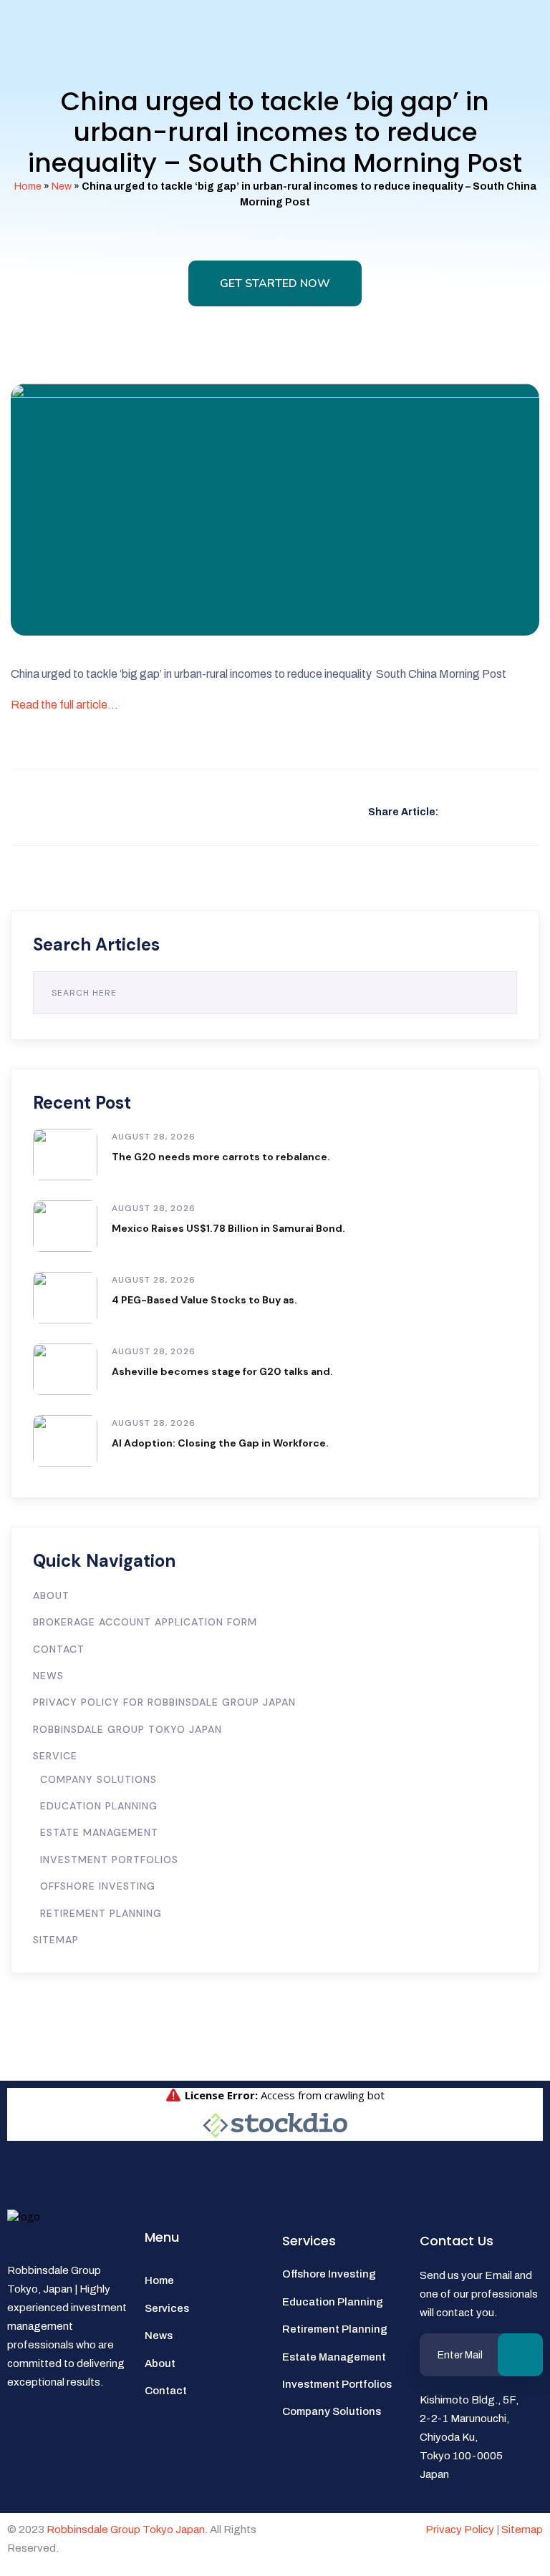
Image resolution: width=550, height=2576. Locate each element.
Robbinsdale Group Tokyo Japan (127, 1729)
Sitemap (56, 1940)
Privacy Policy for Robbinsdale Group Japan (164, 1702)
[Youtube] (63, 2441)
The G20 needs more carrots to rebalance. (221, 1157)
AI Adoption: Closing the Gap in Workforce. (220, 1443)
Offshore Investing (98, 1886)
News (48, 1676)
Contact (59, 1649)
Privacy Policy (460, 2529)
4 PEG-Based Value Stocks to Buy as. (204, 1300)
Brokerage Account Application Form (145, 1622)
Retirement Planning (101, 1913)
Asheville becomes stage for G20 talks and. (222, 1371)
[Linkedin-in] (25, 2482)
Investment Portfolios (109, 1860)
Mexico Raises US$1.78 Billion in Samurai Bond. (228, 1228)
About (51, 1595)
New (62, 186)
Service (55, 1756)
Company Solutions (98, 1779)
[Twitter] (101, 2441)
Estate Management (99, 1832)
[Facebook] (25, 2441)
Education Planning (99, 1806)
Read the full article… (64, 705)
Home (28, 186)
